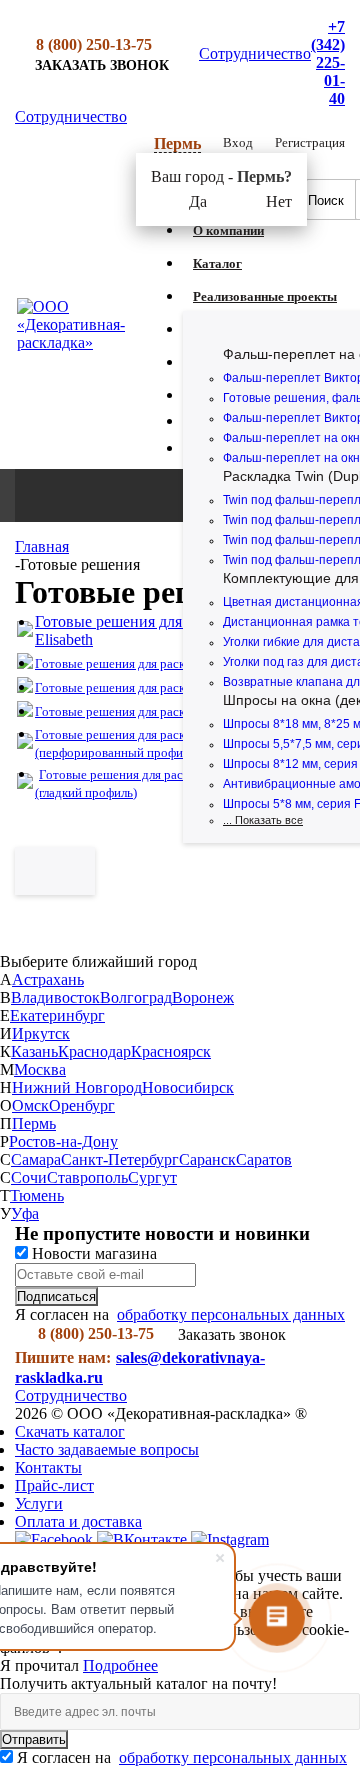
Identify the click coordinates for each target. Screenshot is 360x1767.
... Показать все (263, 820)
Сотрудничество (255, 53)
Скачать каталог (70, 1431)
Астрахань (48, 979)
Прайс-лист (54, 1485)
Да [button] (198, 201)
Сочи (29, 1177)
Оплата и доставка (78, 1521)
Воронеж (203, 997)
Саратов (264, 1159)
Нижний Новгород (77, 1087)
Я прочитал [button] (41, 1665)
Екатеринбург (57, 1015)
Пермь (34, 1123)
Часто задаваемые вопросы (107, 1449)
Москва (40, 1069)
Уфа (25, 1213)
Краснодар (94, 1051)
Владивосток (55, 997)
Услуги (39, 1503)
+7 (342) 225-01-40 (328, 62)
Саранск (207, 1159)
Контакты (48, 1467)
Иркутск (41, 1033)
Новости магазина (92, 1253)
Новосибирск (188, 1087)
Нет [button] (279, 201)
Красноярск (171, 1051)
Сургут (152, 1177)
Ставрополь (87, 1177)
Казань (34, 1051)
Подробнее (120, 1665)
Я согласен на (182, 1757)
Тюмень (37, 1195)
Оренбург (82, 1105)
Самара (36, 1159)
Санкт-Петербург (120, 1159)
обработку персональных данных (231, 1314)
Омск (30, 1105)
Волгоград (136, 997)
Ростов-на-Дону (63, 1141)
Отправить (34, 1739)
